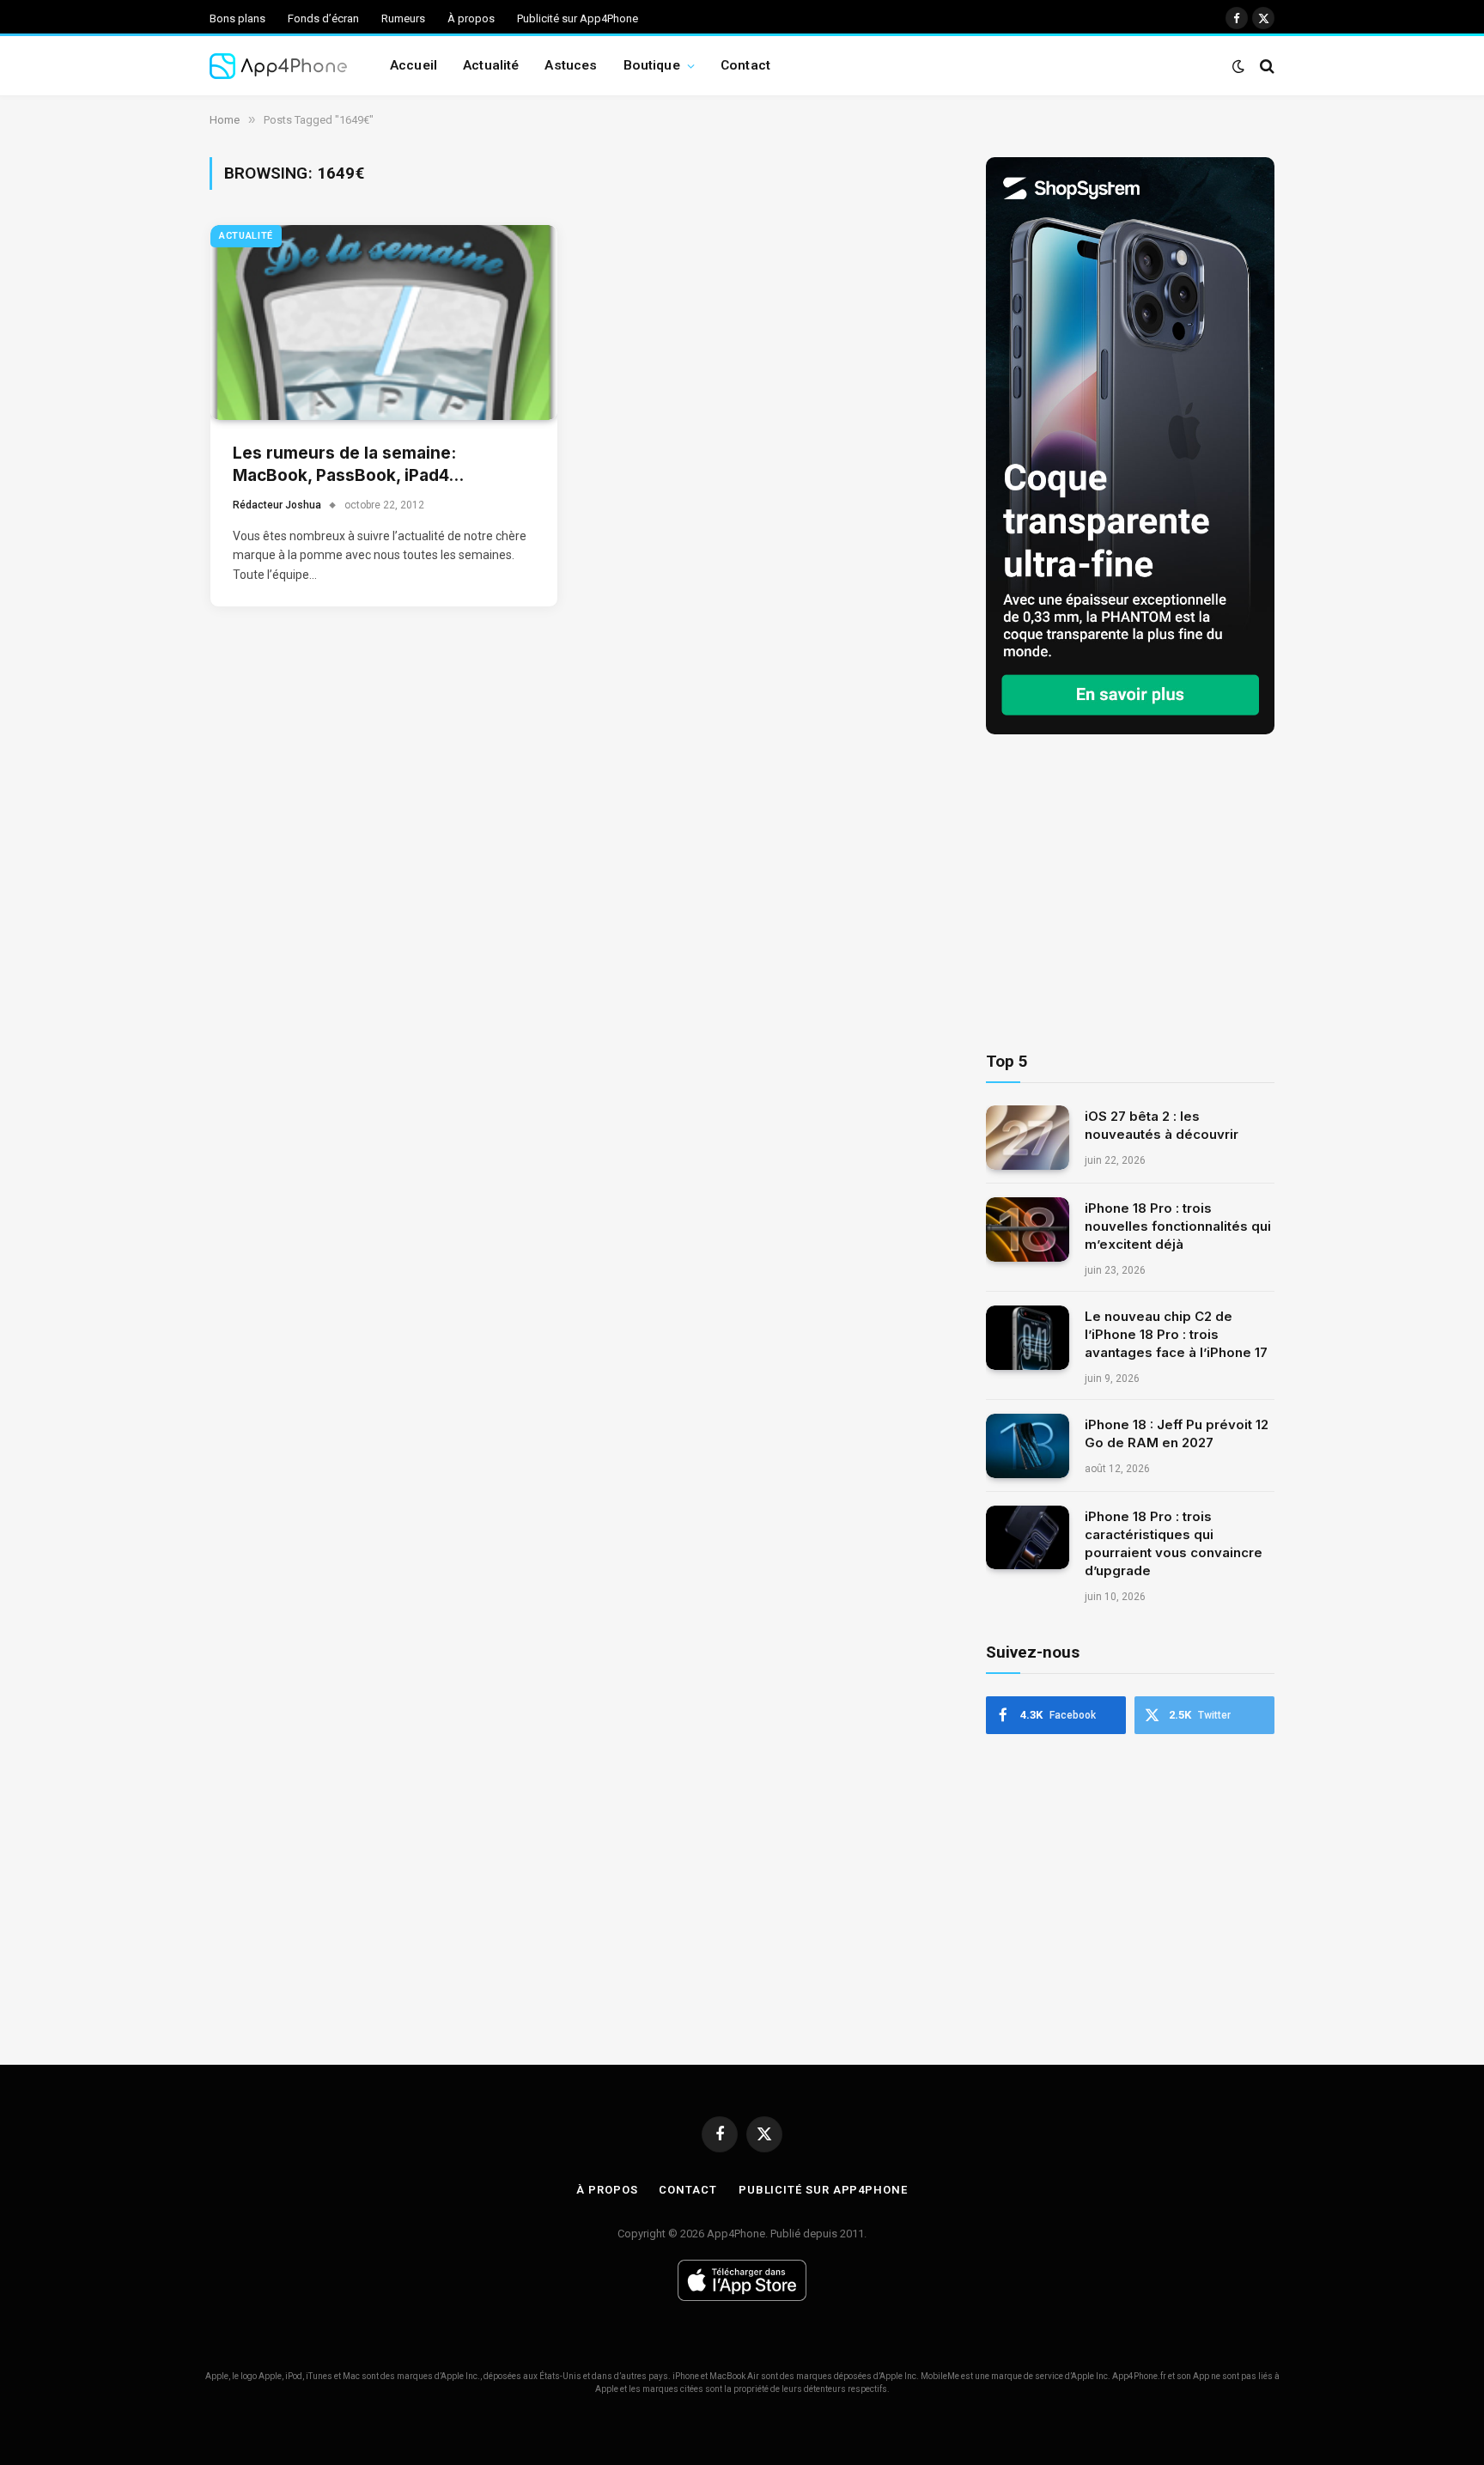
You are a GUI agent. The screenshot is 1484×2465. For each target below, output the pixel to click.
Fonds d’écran (323, 18)
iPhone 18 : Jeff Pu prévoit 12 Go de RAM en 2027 (1177, 1433)
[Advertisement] (1130, 893)
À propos (471, 18)
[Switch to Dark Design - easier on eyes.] (1238, 66)
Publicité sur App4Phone (578, 18)
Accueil (414, 65)
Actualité (491, 65)
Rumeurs (403, 18)
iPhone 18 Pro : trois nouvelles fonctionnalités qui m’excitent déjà (1178, 1226)
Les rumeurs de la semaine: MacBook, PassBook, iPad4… (348, 465)
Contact (745, 65)
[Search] (1265, 66)
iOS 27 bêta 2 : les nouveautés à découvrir (1162, 1125)
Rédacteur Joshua (277, 505)
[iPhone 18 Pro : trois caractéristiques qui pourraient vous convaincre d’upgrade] (1028, 1538)
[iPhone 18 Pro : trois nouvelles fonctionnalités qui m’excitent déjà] (1028, 1229)
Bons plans (237, 18)
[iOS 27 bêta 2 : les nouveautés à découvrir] (1028, 1138)
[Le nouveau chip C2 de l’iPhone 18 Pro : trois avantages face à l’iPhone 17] (1028, 1338)
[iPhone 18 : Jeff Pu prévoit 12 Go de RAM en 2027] (1028, 1446)
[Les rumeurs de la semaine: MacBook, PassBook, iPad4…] (384, 323)
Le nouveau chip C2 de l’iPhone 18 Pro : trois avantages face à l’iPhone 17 (1176, 1334)
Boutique (652, 65)
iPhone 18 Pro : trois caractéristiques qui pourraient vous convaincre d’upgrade (1174, 1543)
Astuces (571, 65)
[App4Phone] (278, 66)
